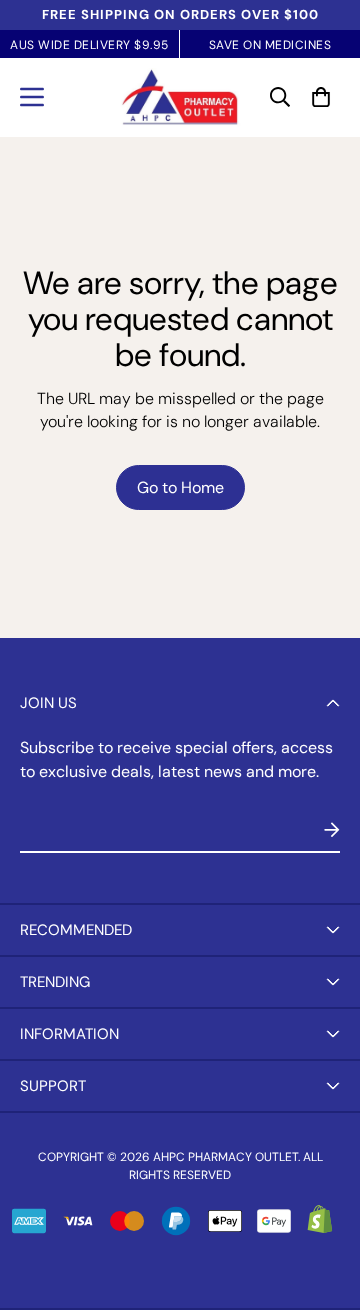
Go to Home (180, 487)
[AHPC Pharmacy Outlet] (180, 97)
